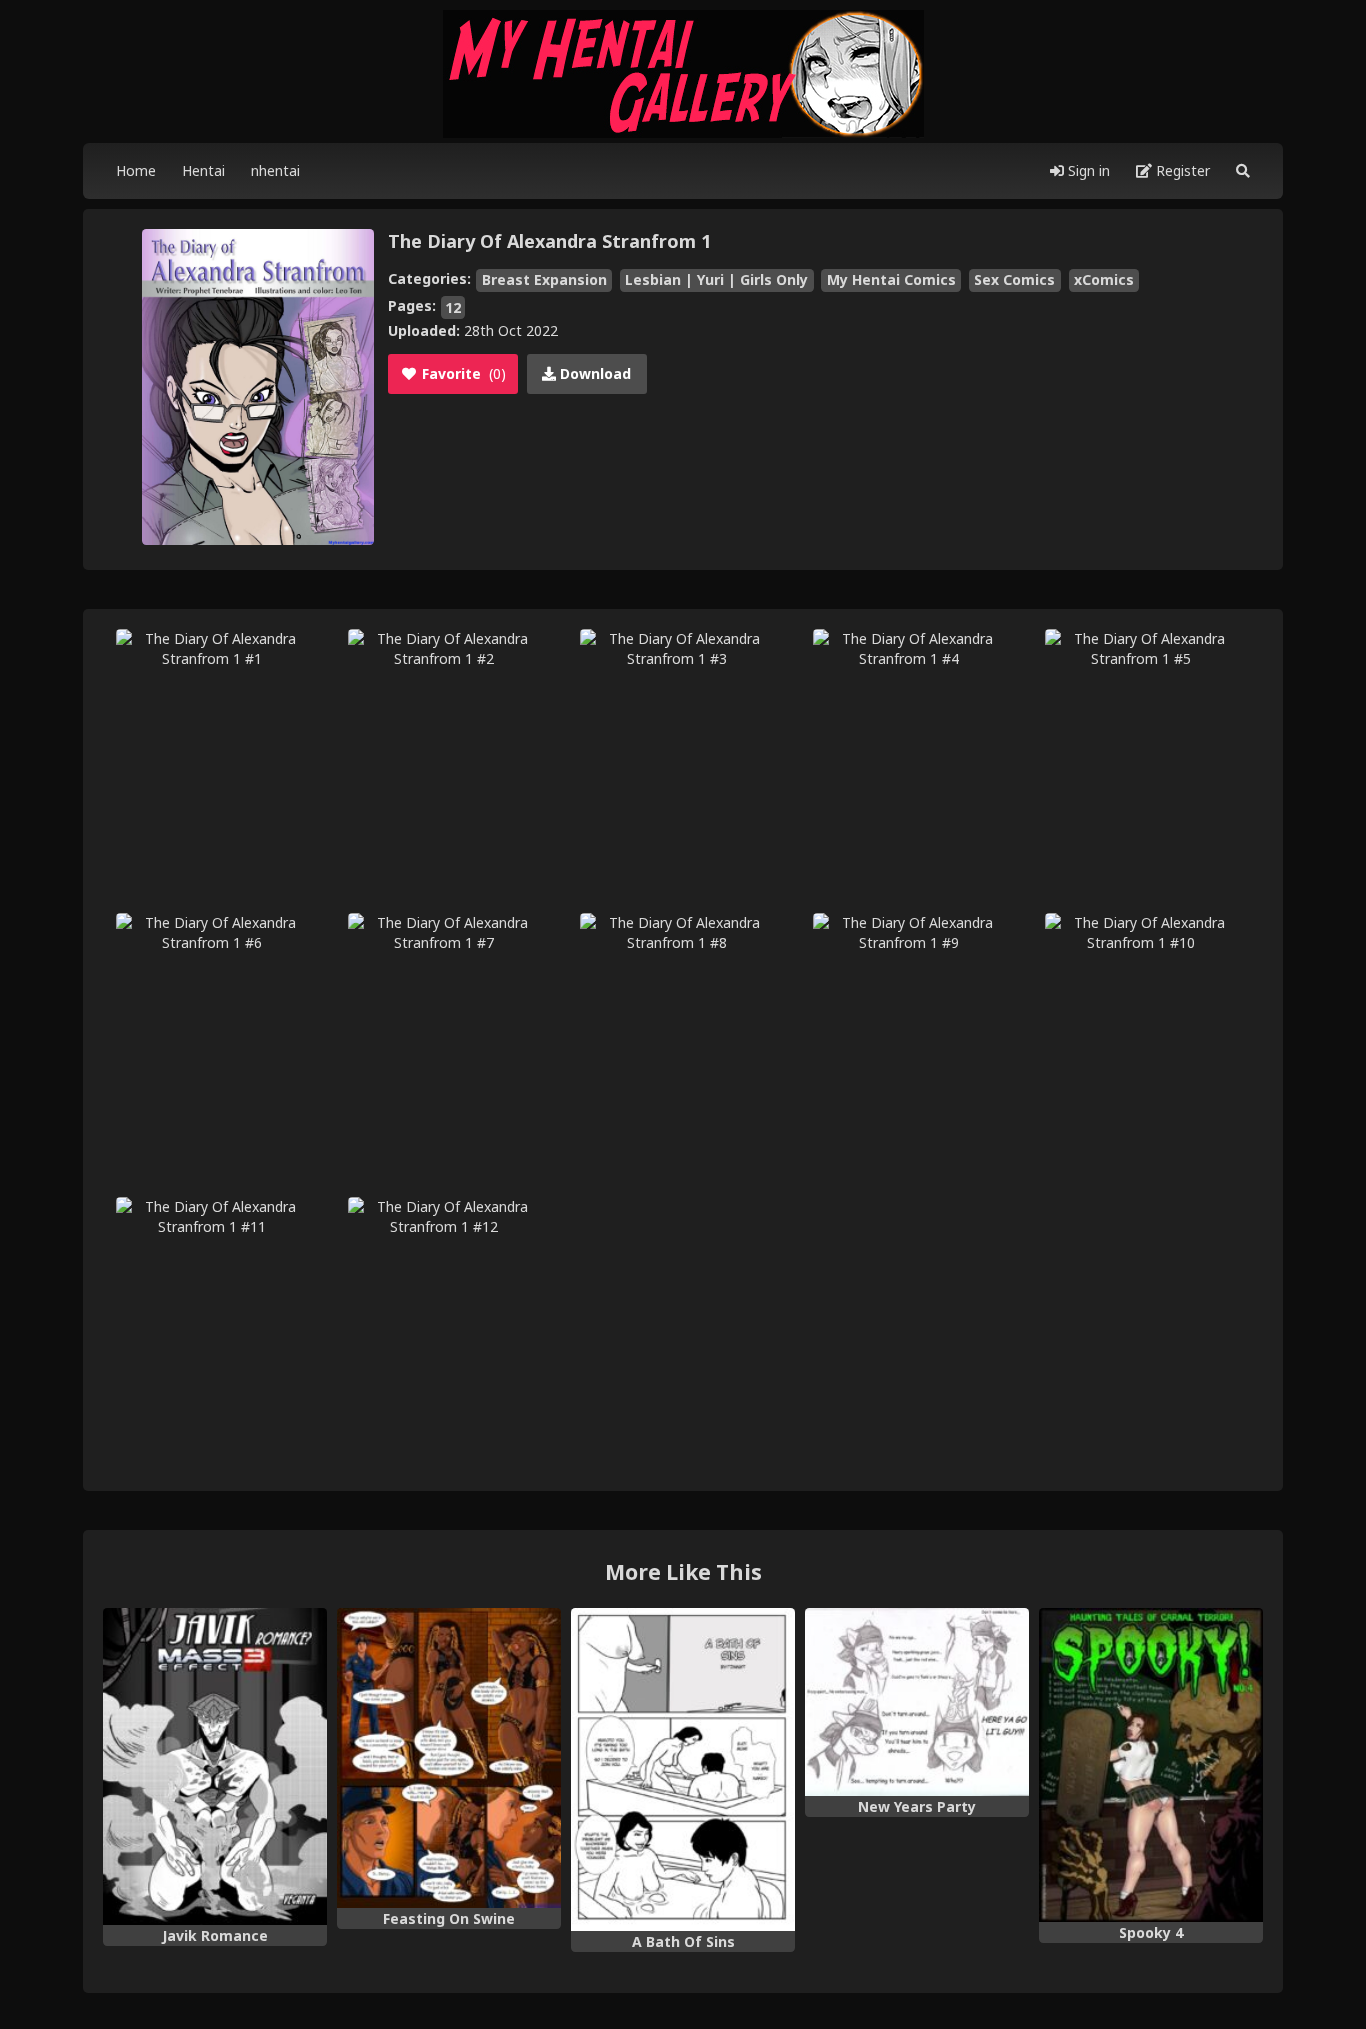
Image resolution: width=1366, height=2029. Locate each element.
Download (593, 373)
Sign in (1087, 170)
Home (136, 170)
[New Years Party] (917, 1702)
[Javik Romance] (215, 1766)
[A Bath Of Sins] (683, 1769)
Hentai (203, 170)
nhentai (275, 170)
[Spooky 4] (1151, 1765)
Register (1181, 170)
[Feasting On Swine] (449, 1758)
